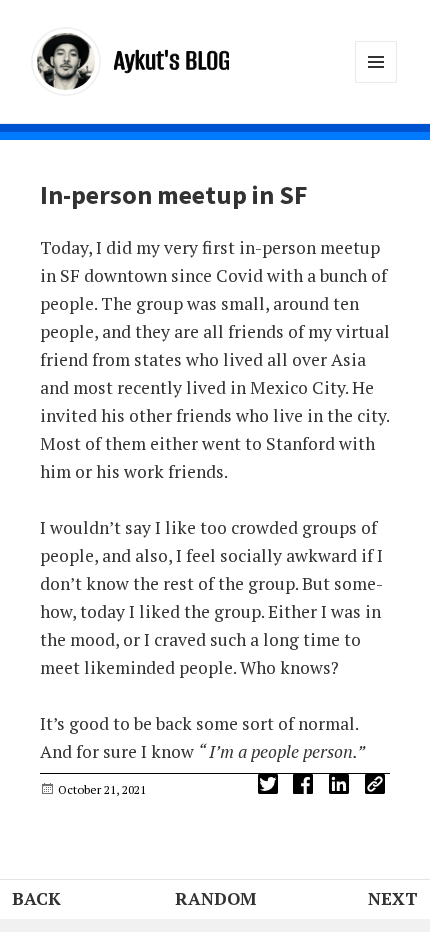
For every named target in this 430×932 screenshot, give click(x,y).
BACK (36, 898)
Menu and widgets (376, 82)
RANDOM (215, 898)
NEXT (393, 898)
